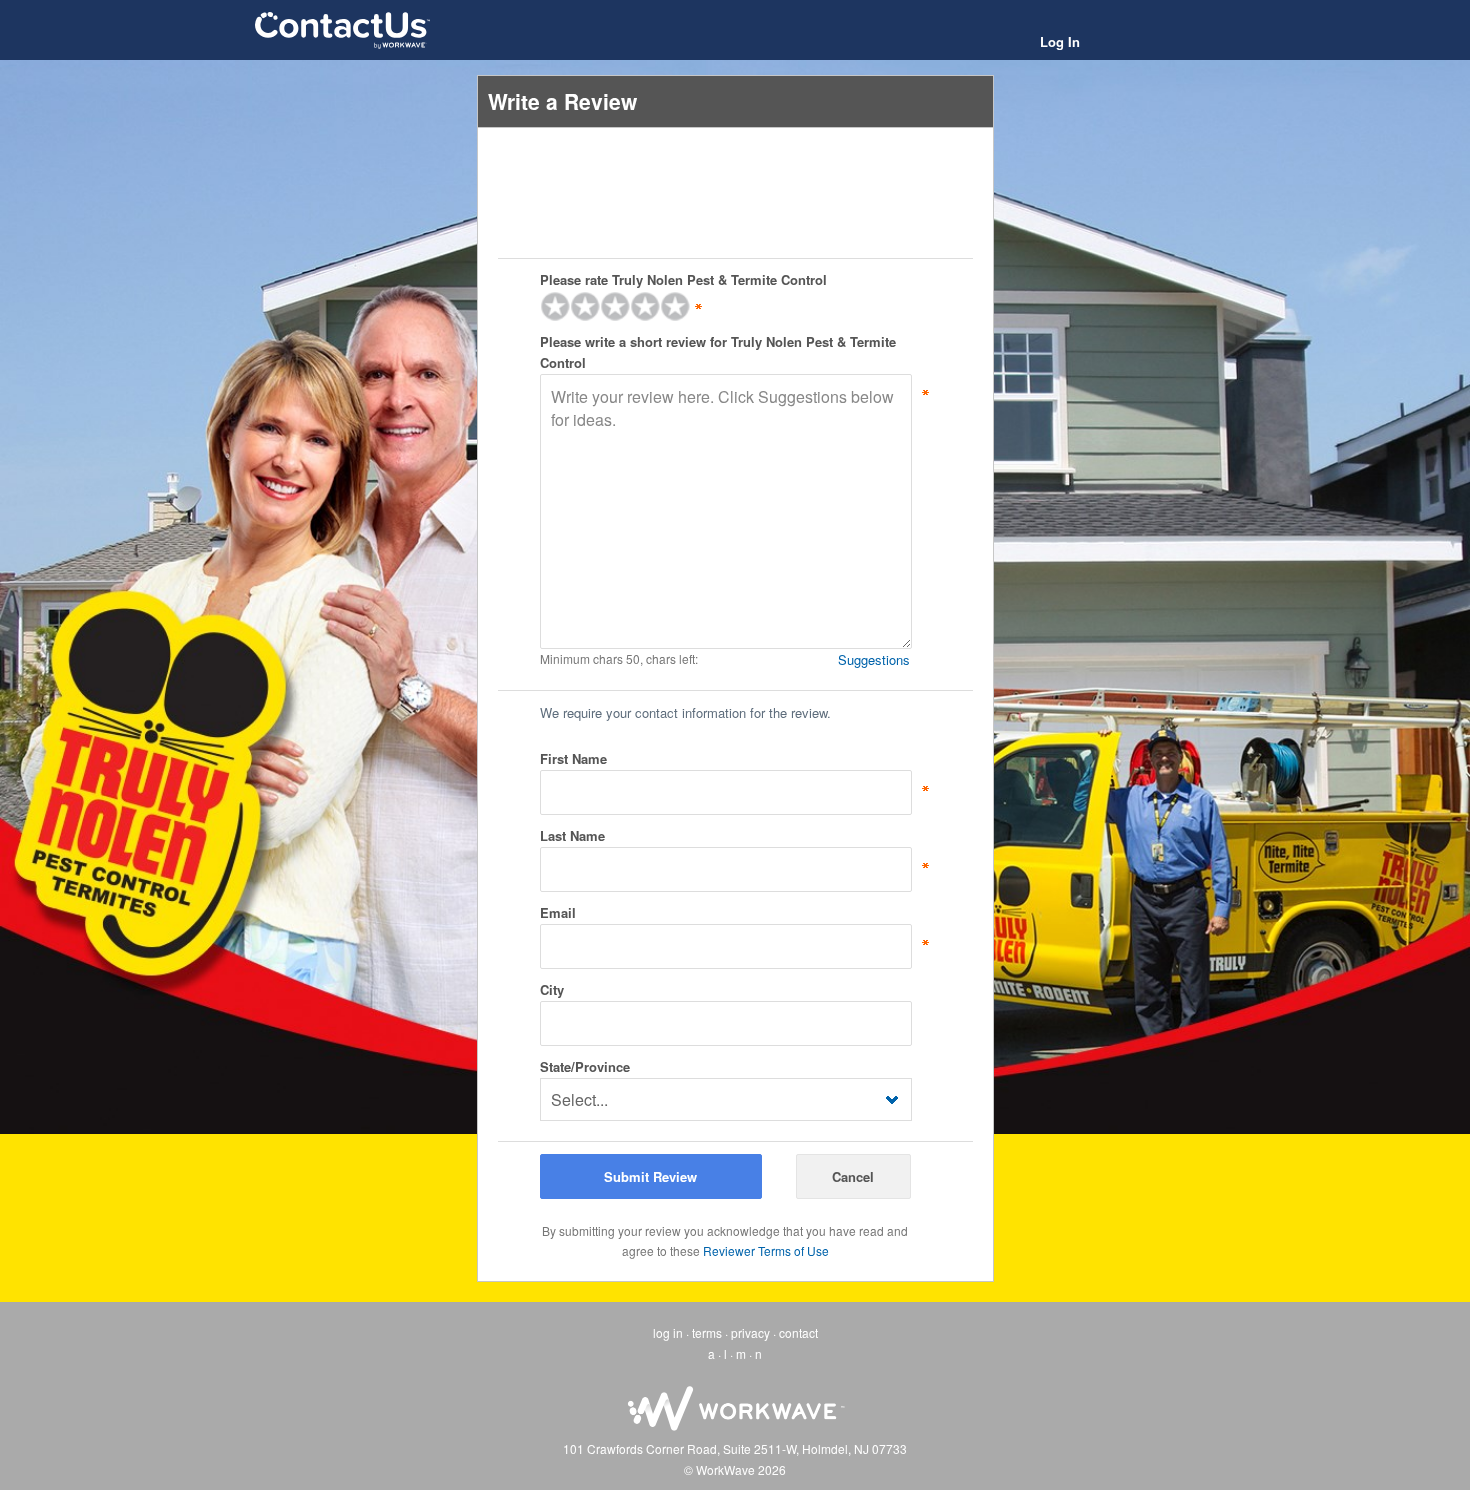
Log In (1060, 41)
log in (668, 1332)
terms (707, 1332)
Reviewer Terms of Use (766, 1250)
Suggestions (874, 659)
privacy (750, 1332)
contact (798, 1332)
